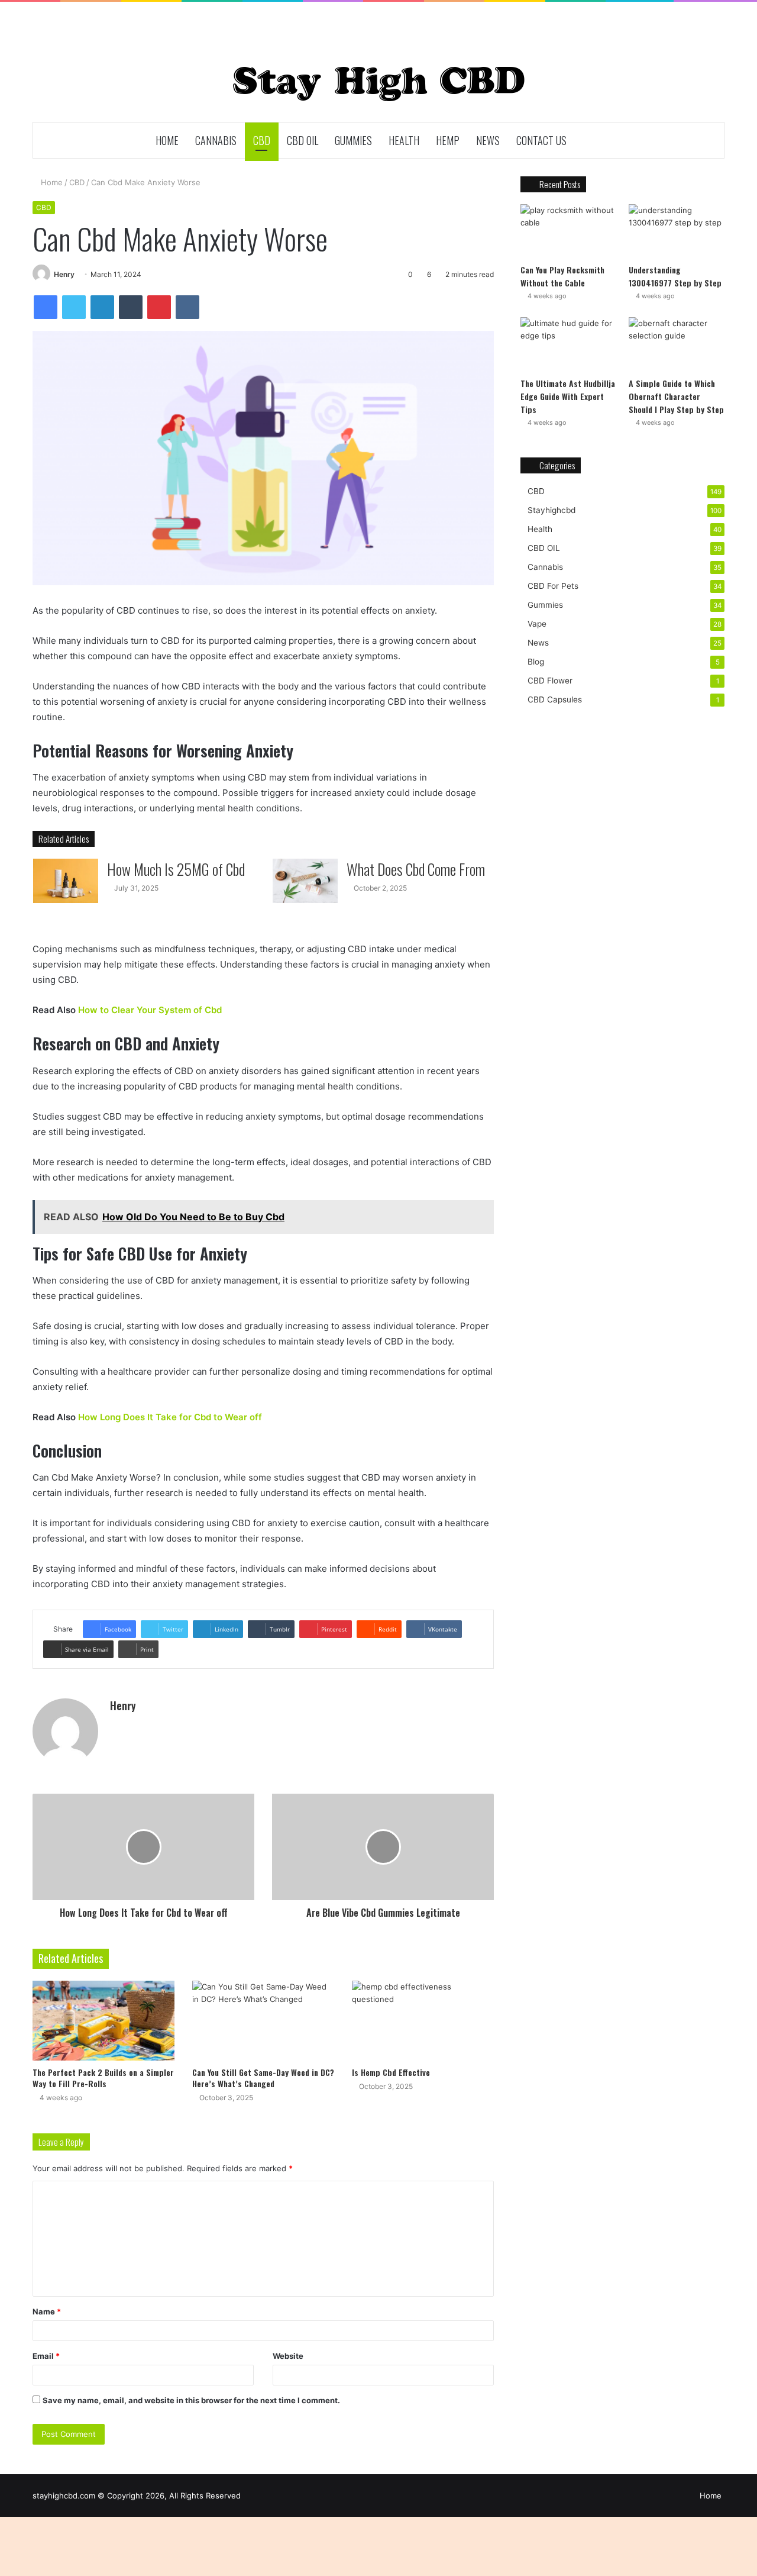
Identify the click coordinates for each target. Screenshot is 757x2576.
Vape (537, 624)
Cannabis (216, 140)
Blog (536, 662)
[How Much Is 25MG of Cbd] (66, 881)
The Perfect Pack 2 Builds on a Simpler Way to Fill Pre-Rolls (103, 2078)
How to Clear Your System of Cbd (150, 1010)
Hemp (448, 140)
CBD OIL (303, 140)
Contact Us (541, 140)
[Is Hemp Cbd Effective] (423, 2021)
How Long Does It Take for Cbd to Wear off (170, 1417)
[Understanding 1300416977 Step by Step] (677, 231)
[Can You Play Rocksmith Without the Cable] (568, 231)
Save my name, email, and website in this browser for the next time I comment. (191, 2400)
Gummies (353, 140)
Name (47, 2311)
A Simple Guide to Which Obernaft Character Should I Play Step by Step (676, 396)
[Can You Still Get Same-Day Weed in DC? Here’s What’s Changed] (263, 2021)
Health (404, 140)
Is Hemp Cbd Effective (391, 2072)
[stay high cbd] (379, 84)
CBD (262, 140)
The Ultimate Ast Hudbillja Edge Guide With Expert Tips (568, 396)
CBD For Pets (553, 586)
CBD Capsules (555, 699)
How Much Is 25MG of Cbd (176, 869)
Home (167, 140)
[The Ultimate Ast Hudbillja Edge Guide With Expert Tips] (568, 344)
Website (288, 2356)
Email (46, 2356)
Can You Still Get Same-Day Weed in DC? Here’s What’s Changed (263, 2078)
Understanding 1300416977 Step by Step (675, 276)
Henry (64, 274)
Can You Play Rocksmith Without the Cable (562, 276)
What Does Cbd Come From (416, 869)
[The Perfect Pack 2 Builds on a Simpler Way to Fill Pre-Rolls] (103, 2021)
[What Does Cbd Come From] (305, 881)
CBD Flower (550, 681)
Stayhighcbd (551, 510)
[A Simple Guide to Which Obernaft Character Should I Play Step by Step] (677, 344)
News (488, 140)
